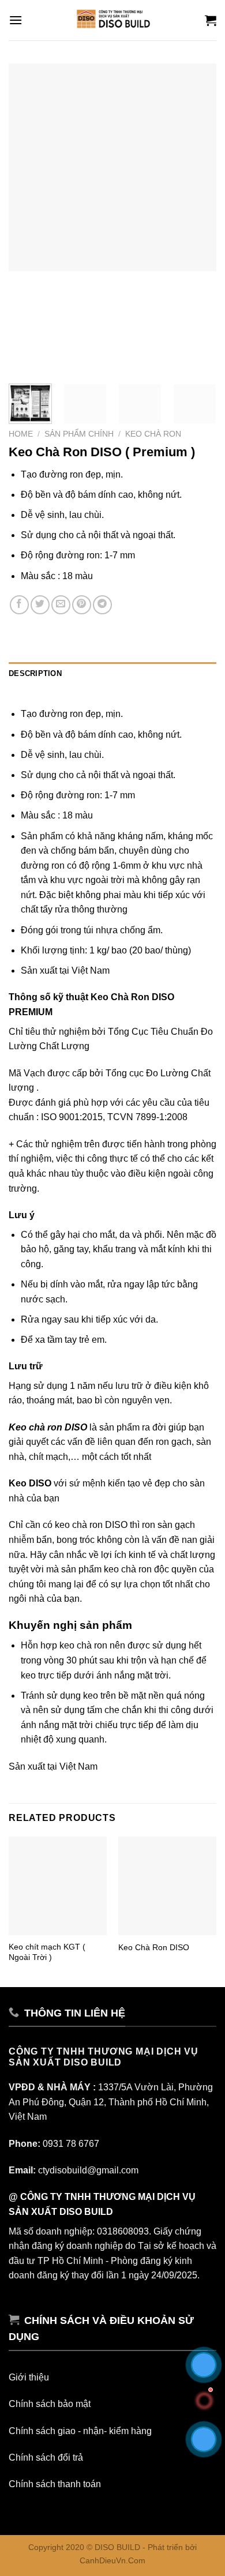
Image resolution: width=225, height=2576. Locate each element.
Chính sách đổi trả (46, 2457)
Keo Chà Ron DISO (154, 1948)
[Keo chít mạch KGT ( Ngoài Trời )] (58, 1886)
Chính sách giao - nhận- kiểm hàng (80, 2431)
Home (21, 434)
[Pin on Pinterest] (82, 605)
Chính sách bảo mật (50, 2404)
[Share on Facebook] (19, 605)
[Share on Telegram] (102, 605)
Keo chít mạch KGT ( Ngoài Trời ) (47, 1952)
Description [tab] (35, 673)
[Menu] (16, 20)
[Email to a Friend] (61, 605)
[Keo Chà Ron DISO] (167, 1886)
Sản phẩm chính (79, 434)
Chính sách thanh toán (55, 2484)
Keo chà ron (153, 434)
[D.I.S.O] (112, 20)
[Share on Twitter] (40, 605)
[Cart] (211, 20)
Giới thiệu (29, 2377)
